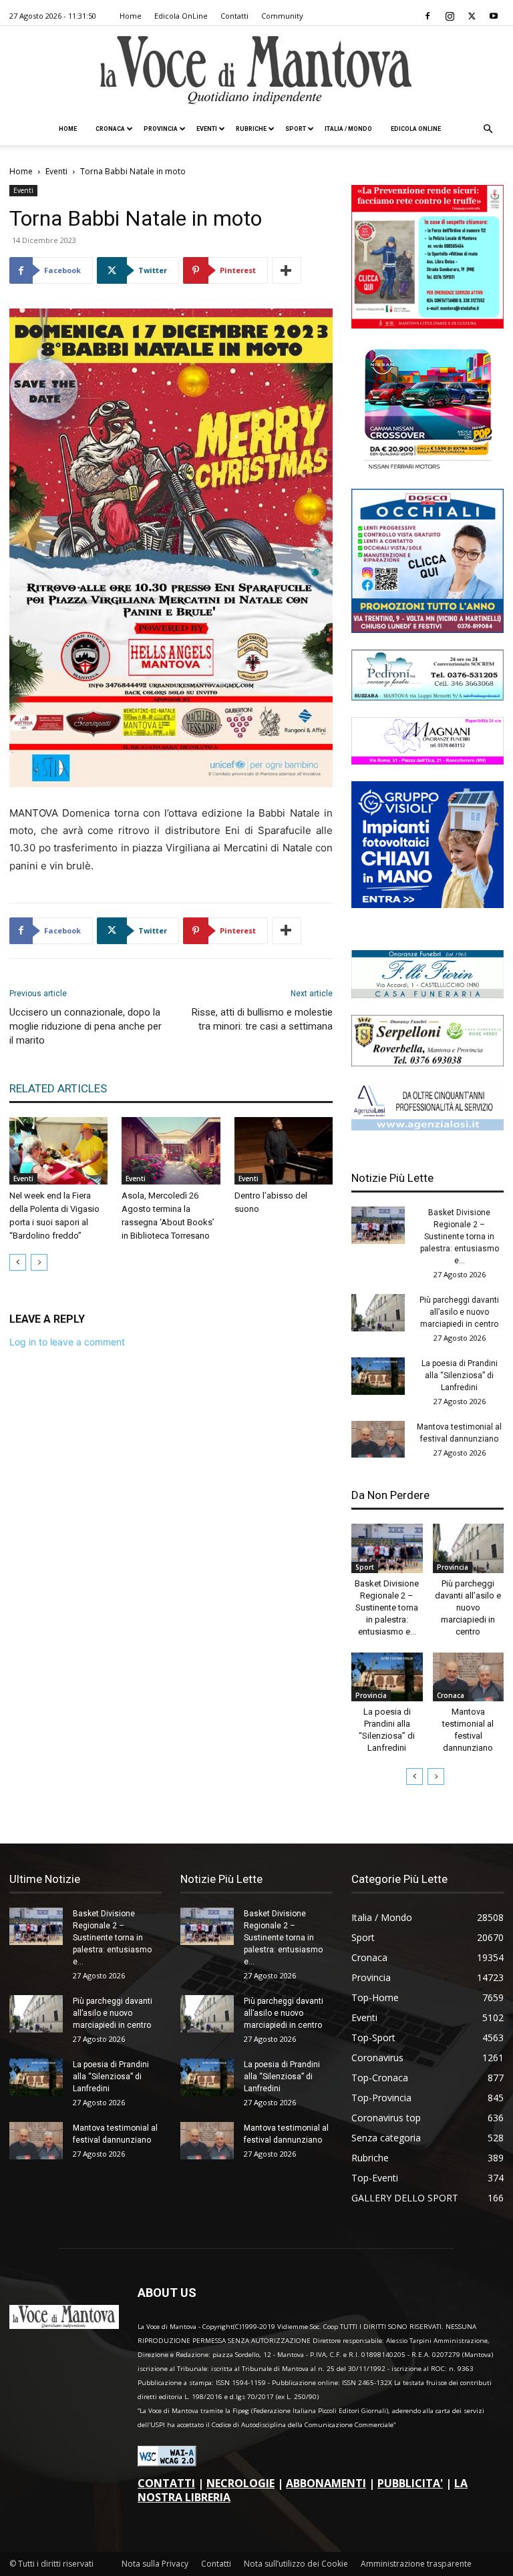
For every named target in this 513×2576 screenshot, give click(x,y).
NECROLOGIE (240, 2483)
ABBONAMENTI (326, 2483)
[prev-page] (18, 1262)
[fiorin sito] (427, 995)
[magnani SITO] (427, 761)
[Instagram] (450, 16)
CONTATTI (166, 2483)
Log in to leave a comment (67, 1342)
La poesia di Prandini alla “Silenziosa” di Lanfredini (460, 1375)
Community (282, 16)
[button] (488, 129)
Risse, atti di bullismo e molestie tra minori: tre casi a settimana (262, 1019)
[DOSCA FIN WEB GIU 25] (427, 629)
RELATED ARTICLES (58, 1088)
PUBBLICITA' (410, 2483)
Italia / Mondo (348, 129)
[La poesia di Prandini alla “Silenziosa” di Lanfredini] (378, 1376)
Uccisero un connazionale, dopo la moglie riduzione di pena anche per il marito (85, 1026)
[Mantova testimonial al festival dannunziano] (378, 1440)
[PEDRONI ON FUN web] (427, 697)
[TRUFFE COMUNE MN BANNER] (427, 325)
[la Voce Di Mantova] (256, 70)
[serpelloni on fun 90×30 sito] (427, 1063)
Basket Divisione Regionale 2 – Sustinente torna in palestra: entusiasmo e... (460, 1237)
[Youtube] (494, 16)
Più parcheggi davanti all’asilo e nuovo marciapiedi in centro (459, 1312)
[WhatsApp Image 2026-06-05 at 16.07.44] (427, 468)
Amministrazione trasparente (416, 2564)
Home (131, 16)
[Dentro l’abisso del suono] (284, 1151)
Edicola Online (416, 129)
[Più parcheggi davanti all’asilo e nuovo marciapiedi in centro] (378, 1313)
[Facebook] (427, 16)
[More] (287, 270)
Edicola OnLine (181, 16)
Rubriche (251, 129)
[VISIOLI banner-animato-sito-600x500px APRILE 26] (427, 904)
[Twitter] (472, 16)
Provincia (161, 129)
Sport (296, 129)
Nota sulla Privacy (155, 2564)
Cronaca (110, 129)
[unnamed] (427, 1127)
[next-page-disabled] (39, 1262)
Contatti (234, 16)
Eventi (207, 129)
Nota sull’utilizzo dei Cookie (296, 2564)
